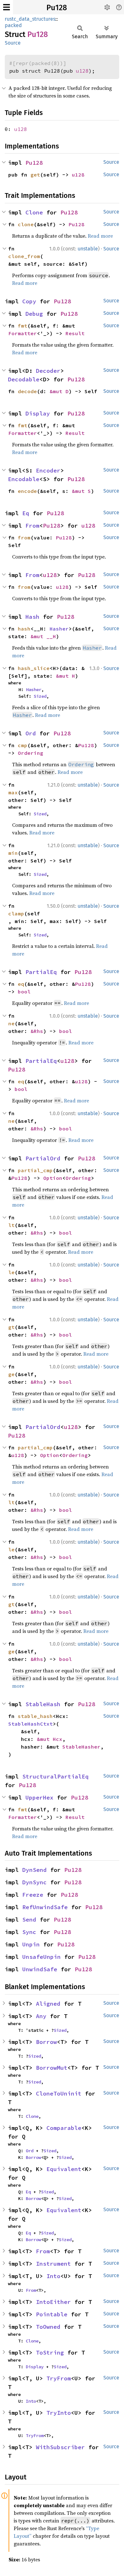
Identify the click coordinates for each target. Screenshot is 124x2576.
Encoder (48, 470)
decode (27, 391)
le (11, 1272)
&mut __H (43, 636)
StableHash (43, 1704)
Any (41, 2016)
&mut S (81, 491)
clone (26, 224)
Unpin (31, 1944)
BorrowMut (52, 2068)
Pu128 (57, 8)
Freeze (33, 1895)
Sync (29, 1932)
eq (21, 984)
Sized (40, 696)
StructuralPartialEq (55, 1776)
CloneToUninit (59, 2093)
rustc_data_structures (30, 19)
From (32, 526)
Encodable (24, 479)
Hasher (59, 629)
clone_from (24, 256)
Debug (34, 314)
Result (75, 333)
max (13, 792)
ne (11, 1023)
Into (53, 2276)
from (24, 538)
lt (11, 1225)
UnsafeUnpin (41, 1957)
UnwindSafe (40, 1969)
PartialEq (41, 972)
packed (13, 25)
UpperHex (39, 1797)
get (35, 175)
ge (11, 1374)
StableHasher (81, 1747)
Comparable (64, 2128)
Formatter (23, 333)
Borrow (46, 2042)
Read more (100, 236)
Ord (31, 733)
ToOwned (48, 2327)
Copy (29, 301)
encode (27, 491)
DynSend (34, 1870)
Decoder (48, 371)
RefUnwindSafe (45, 1907)
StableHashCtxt (31, 1724)
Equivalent (64, 2169)
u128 (82, 71)
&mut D (59, 391)
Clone (34, 212)
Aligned (48, 2004)
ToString (50, 2352)
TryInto (59, 2413)
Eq (26, 513)
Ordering (31, 753)
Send (29, 1919)
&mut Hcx (50, 1739)
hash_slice (34, 668)
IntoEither (53, 2302)
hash (24, 629)
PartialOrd (43, 1158)
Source (13, 43)
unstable (88, 249)
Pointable (52, 2314)
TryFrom (59, 2378)
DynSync (34, 1882)
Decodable (24, 379)
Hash (32, 617)
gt (11, 1327)
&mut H (65, 676)
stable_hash (35, 1716)
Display (38, 413)
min (13, 853)
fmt (23, 326)
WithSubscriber (60, 2447)
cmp (23, 745)
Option (53, 1178)
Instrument (53, 2264)
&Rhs (37, 1031)
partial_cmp (35, 1170)
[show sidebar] (7, 7)
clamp (16, 913)
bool (24, 992)
